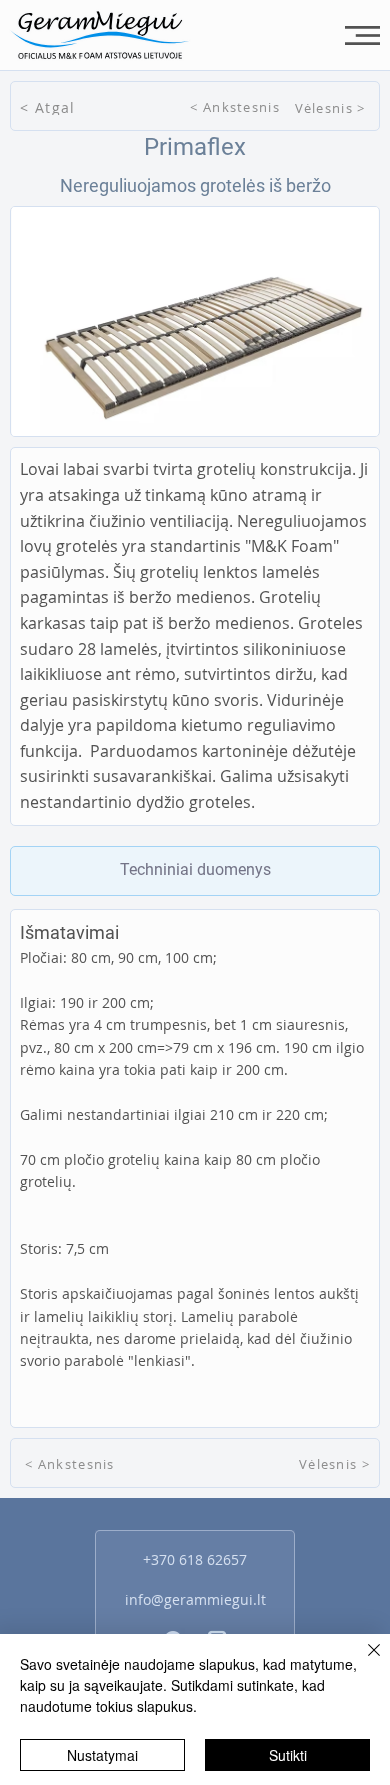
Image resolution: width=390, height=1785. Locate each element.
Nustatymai (102, 1755)
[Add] (195, 871)
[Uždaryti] (362, 1662)
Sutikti (288, 1755)
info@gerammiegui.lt (195, 1599)
